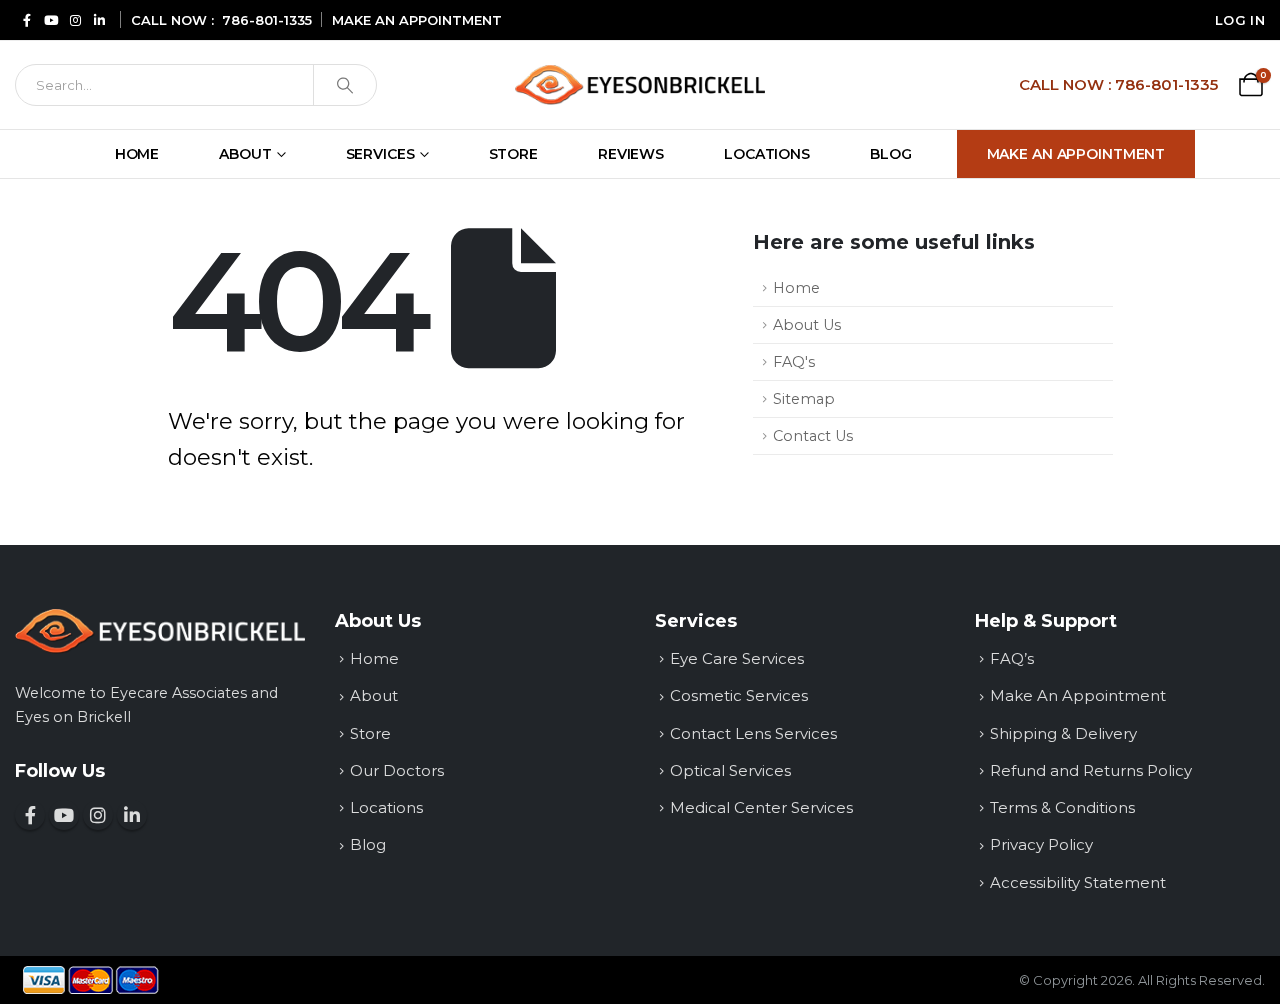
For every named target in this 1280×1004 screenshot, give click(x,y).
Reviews (631, 154)
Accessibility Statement (1078, 882)
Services (380, 154)
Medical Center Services (761, 807)
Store (513, 154)
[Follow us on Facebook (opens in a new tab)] (27, 19)
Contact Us (813, 436)
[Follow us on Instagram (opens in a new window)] (98, 815)
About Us (807, 325)
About (245, 154)
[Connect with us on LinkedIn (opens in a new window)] (132, 815)
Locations (767, 154)
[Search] (345, 85)
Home (137, 154)
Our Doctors (397, 770)
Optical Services (730, 770)
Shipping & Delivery (1063, 733)
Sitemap (804, 399)
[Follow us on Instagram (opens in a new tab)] (75, 19)
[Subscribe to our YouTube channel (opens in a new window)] (64, 815)
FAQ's (794, 362)
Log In (1240, 20)
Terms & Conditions (1062, 807)
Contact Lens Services (753, 733)
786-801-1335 (267, 20)
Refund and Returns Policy (1091, 770)
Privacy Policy (1041, 844)
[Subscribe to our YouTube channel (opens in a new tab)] (51, 19)
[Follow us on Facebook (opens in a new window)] (30, 815)
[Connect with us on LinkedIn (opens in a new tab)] (99, 19)
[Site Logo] (640, 84)
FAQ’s (1012, 658)
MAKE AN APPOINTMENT (417, 20)
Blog (891, 154)
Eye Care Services (737, 658)
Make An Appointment (1076, 154)
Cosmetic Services (739, 695)
